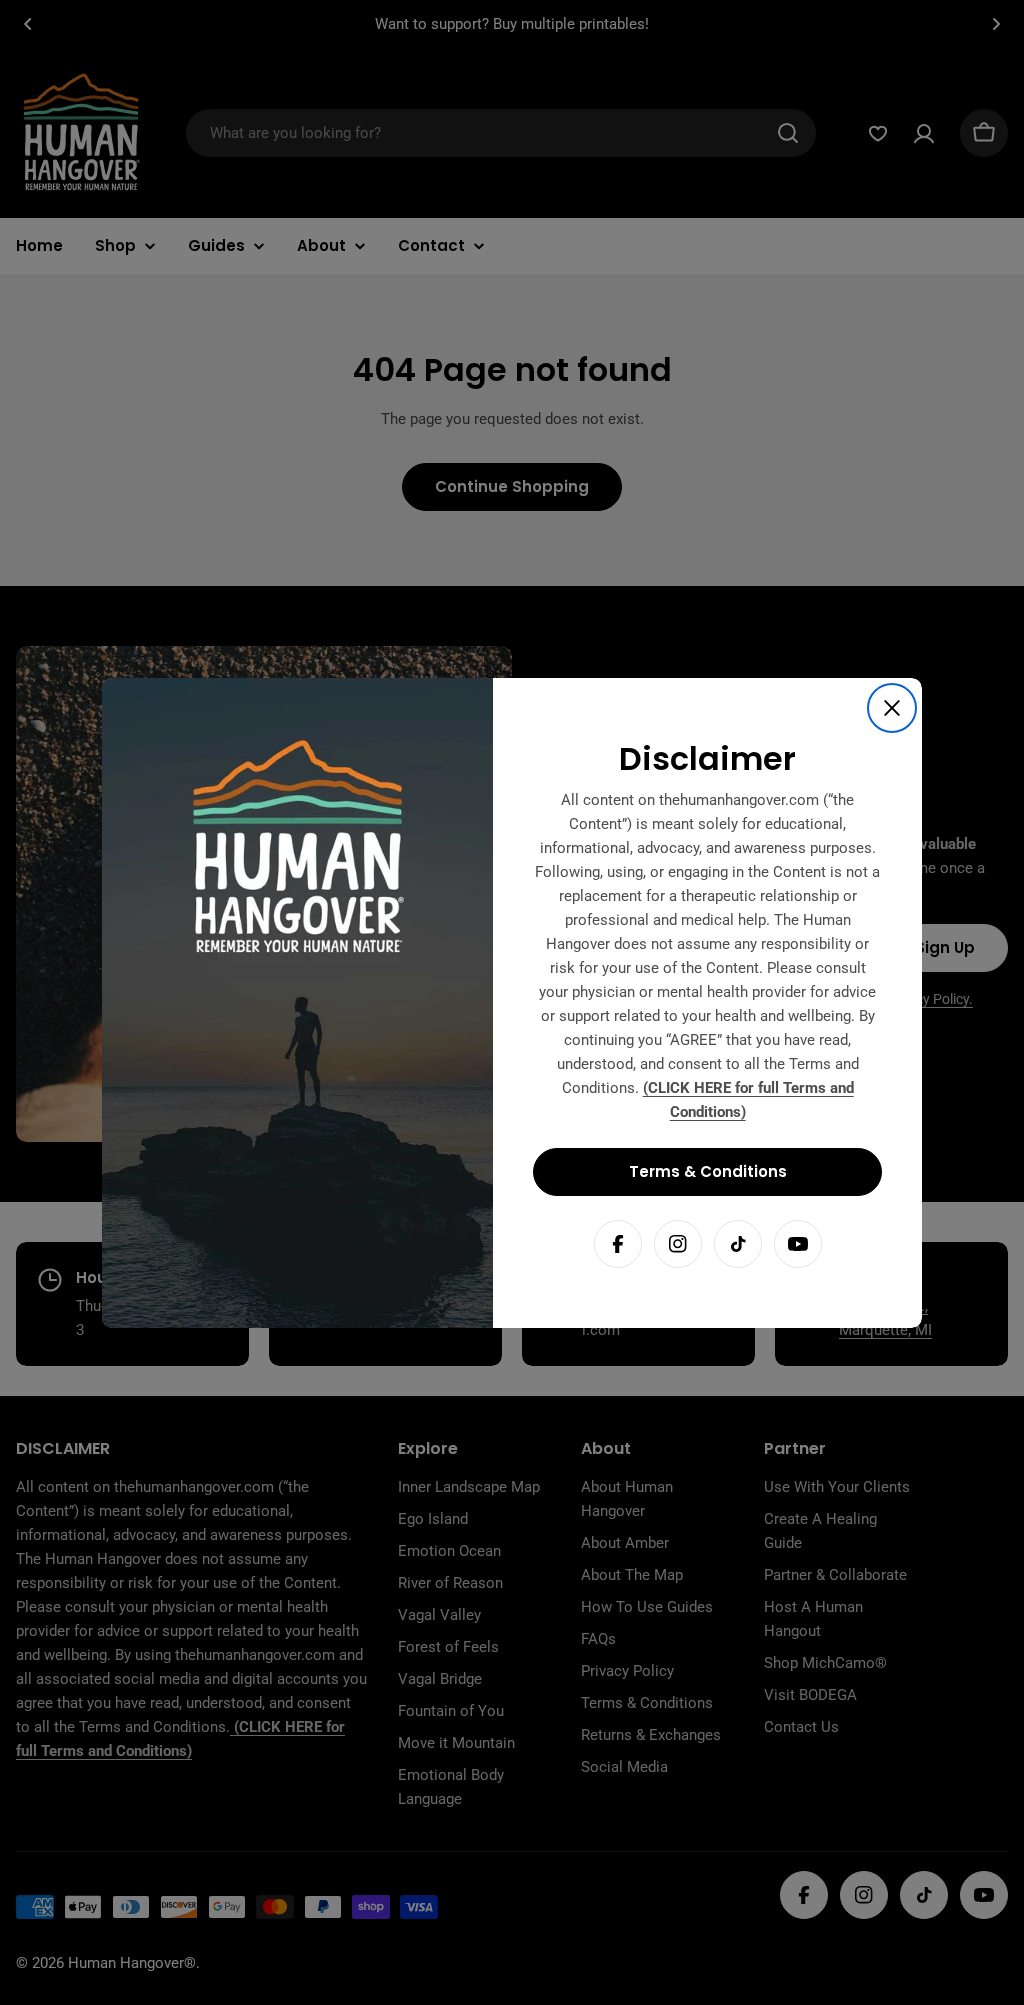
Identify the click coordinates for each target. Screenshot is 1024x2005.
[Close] (892, 708)
